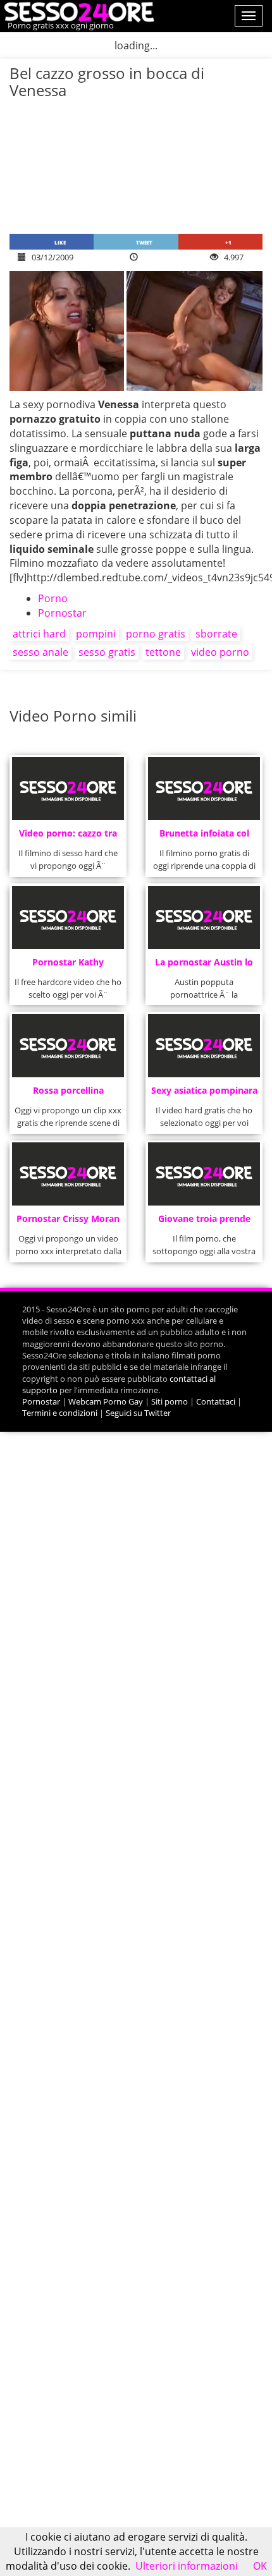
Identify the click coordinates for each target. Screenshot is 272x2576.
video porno (220, 652)
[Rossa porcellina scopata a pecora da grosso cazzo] (68, 1046)
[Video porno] (77, 11)
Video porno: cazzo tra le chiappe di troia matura (68, 837)
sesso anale (40, 652)
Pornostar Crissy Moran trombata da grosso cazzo (68, 1222)
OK (260, 2566)
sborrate (216, 634)
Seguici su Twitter (138, 1413)
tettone (163, 652)
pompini (96, 634)
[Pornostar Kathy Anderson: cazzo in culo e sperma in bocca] (68, 917)
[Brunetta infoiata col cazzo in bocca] (204, 789)
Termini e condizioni (60, 1413)
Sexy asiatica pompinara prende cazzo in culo (204, 1094)
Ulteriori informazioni (187, 2566)
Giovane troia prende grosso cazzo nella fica (204, 1222)
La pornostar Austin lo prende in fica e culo (204, 966)
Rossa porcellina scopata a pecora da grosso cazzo (68, 1094)
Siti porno (170, 1401)
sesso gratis (107, 652)
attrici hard (39, 634)
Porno (53, 598)
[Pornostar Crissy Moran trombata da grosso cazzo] (68, 1174)
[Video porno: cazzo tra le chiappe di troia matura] (68, 789)
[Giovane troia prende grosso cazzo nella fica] (204, 1174)
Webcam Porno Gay (106, 1401)
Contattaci (216, 1401)
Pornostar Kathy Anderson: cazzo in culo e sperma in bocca (68, 966)
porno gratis (156, 634)
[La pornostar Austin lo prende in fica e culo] (204, 917)
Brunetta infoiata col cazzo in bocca (204, 837)
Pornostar (62, 613)
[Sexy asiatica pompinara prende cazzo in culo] (204, 1046)
